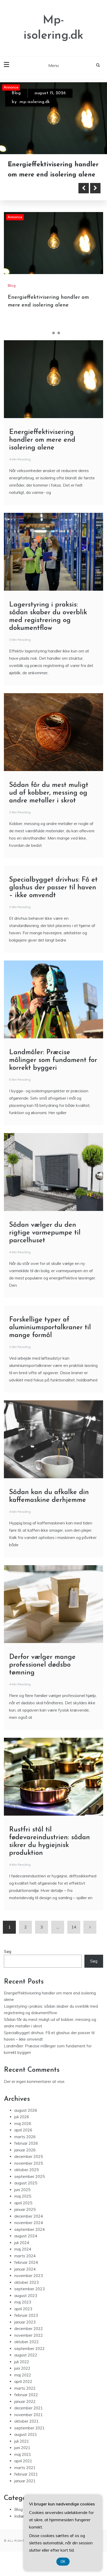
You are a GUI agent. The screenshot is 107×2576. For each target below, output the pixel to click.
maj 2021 (23, 2464)
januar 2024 (25, 2278)
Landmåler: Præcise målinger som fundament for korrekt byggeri (53, 1070)
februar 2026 (26, 2153)
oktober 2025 (26, 2179)
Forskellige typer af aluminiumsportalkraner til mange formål (50, 1337)
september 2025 (29, 2186)
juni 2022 (22, 2378)
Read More (32, 197)
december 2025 (29, 2166)
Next (95, 197)
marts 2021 (25, 2477)
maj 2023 (23, 2311)
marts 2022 (25, 2398)
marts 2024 (25, 2265)
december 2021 (29, 2417)
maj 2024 (23, 2258)
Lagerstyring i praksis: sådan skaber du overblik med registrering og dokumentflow (53, 174)
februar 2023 (26, 2325)
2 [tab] (53, 342)
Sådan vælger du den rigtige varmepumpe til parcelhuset (45, 1242)
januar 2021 (25, 2490)
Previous (84, 197)
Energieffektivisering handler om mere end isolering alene (42, 449)
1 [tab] (48, 342)
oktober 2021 (26, 2431)
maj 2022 (23, 2384)
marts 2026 (25, 2146)
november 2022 (29, 2345)
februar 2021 (26, 2483)
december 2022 (29, 2338)
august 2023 (26, 2305)
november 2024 (29, 2232)
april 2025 (23, 2212)
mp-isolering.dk (35, 102)
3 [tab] (59, 342)
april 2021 (23, 2470)
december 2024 (29, 2226)
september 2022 (29, 2358)
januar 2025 (25, 2219)
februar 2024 (26, 2272)
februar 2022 (26, 2404)
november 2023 (29, 2285)
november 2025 (29, 2173)
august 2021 (26, 2444)
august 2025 (26, 2192)
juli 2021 (22, 2451)
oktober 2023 (26, 2292)
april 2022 (23, 2391)
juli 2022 (22, 2371)
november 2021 (29, 2424)
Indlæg (20, 2526)
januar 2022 (25, 2411)
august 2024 (26, 2245)
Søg (8, 1961)
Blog (16, 93)
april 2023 (23, 2318)
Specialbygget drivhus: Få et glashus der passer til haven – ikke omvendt (53, 897)
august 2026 (26, 2120)
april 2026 (23, 2139)
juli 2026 (22, 2126)
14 (74, 1936)
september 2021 (29, 2437)
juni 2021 (22, 2457)
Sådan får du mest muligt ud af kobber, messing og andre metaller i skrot (49, 802)
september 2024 (29, 2239)
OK (63, 2562)
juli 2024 (22, 2252)
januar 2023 (25, 2331)
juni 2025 (22, 2199)
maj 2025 (23, 2206)
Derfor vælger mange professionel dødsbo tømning (42, 1674)
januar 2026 (25, 2159)
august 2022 (26, 2364)
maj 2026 (23, 2133)
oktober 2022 (26, 2351)
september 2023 (29, 2298)
